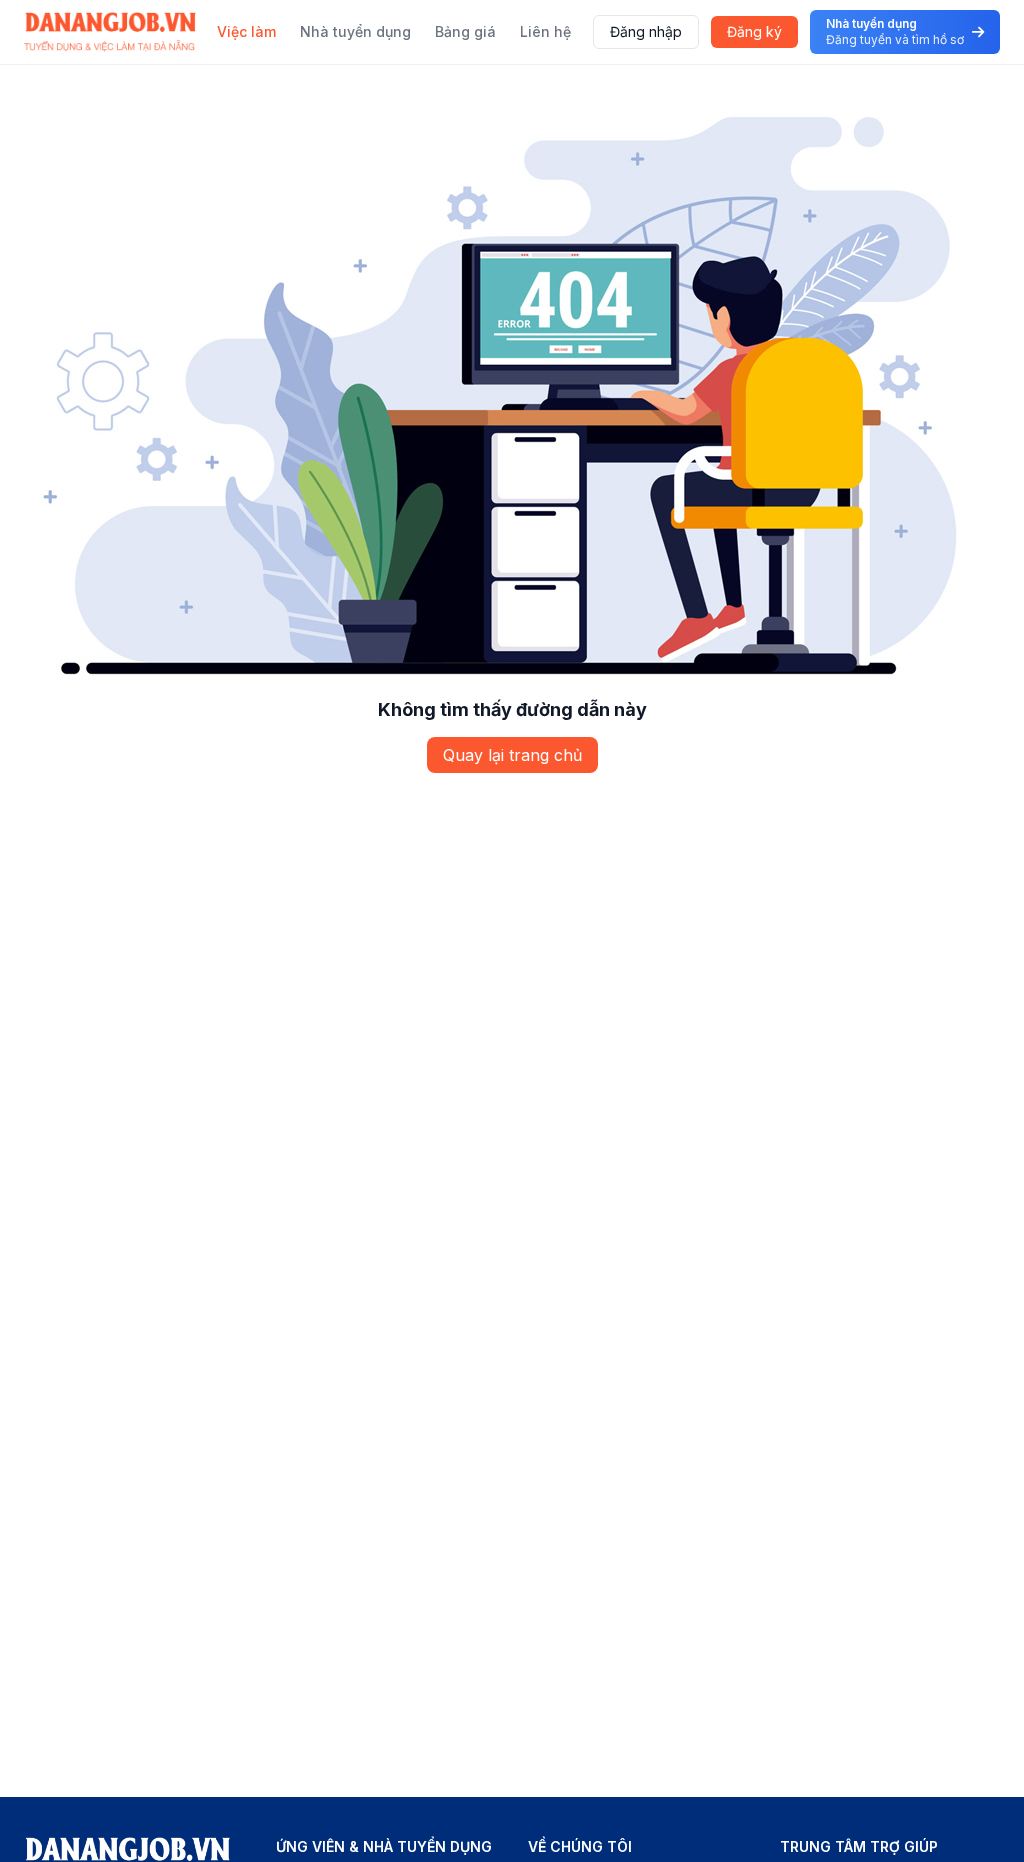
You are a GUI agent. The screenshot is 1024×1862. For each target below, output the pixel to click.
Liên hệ (545, 31)
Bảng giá (465, 31)
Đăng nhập (646, 31)
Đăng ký (754, 31)
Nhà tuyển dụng (355, 31)
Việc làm (246, 31)
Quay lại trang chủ (512, 755)
